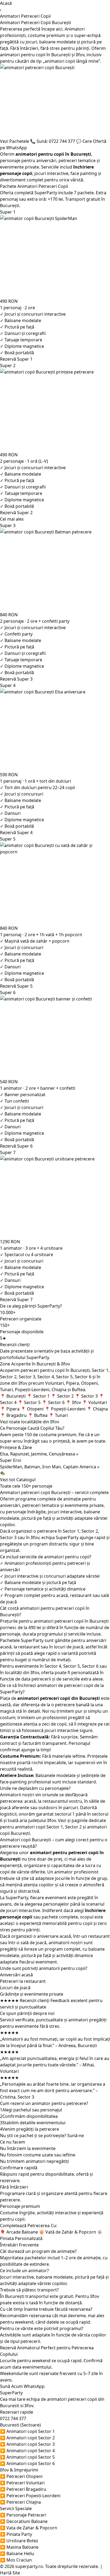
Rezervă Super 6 (16, 1146)
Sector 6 (90, 1666)
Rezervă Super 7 (16, 1300)
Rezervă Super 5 (16, 986)
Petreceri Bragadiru (23, 2489)
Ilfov (35, 1537)
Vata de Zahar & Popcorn (29, 2528)
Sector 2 (90, 1531)
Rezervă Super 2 (16, 513)
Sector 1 (71, 1531)
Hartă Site (10, 2573)
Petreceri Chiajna (20, 2502)
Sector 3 (8, 1537)
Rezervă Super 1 (16, 359)
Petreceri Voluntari (22, 2483)
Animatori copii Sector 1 (27, 2431)
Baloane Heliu (17, 2553)
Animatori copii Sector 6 (27, 2463)
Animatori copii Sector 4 (27, 2451)
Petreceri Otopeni (21, 2476)
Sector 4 (53, 1666)
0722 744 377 (13, 2418)
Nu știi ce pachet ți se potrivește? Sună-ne (42, 2136)
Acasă (6, 3)
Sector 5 (72, 1666)
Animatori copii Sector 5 (27, 2457)
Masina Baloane (19, 2547)
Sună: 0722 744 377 (53, 141)
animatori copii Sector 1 (39, 1827)
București (61, 55)
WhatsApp (34, 2386)
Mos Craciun (16, 2560)
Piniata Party (16, 2534)
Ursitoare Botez (19, 2541)
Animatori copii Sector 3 (27, 2444)
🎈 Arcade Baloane (19, 2232)
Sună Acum (11, 2386)
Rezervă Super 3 (16, 679)
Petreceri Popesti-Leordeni (30, 2496)
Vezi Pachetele (15, 141)
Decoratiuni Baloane (24, 2521)
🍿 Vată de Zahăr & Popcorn (68, 2232)
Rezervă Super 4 (16, 832)
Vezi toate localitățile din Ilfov (30, 1422)
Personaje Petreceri (23, 2515)
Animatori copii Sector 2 (27, 2438)
